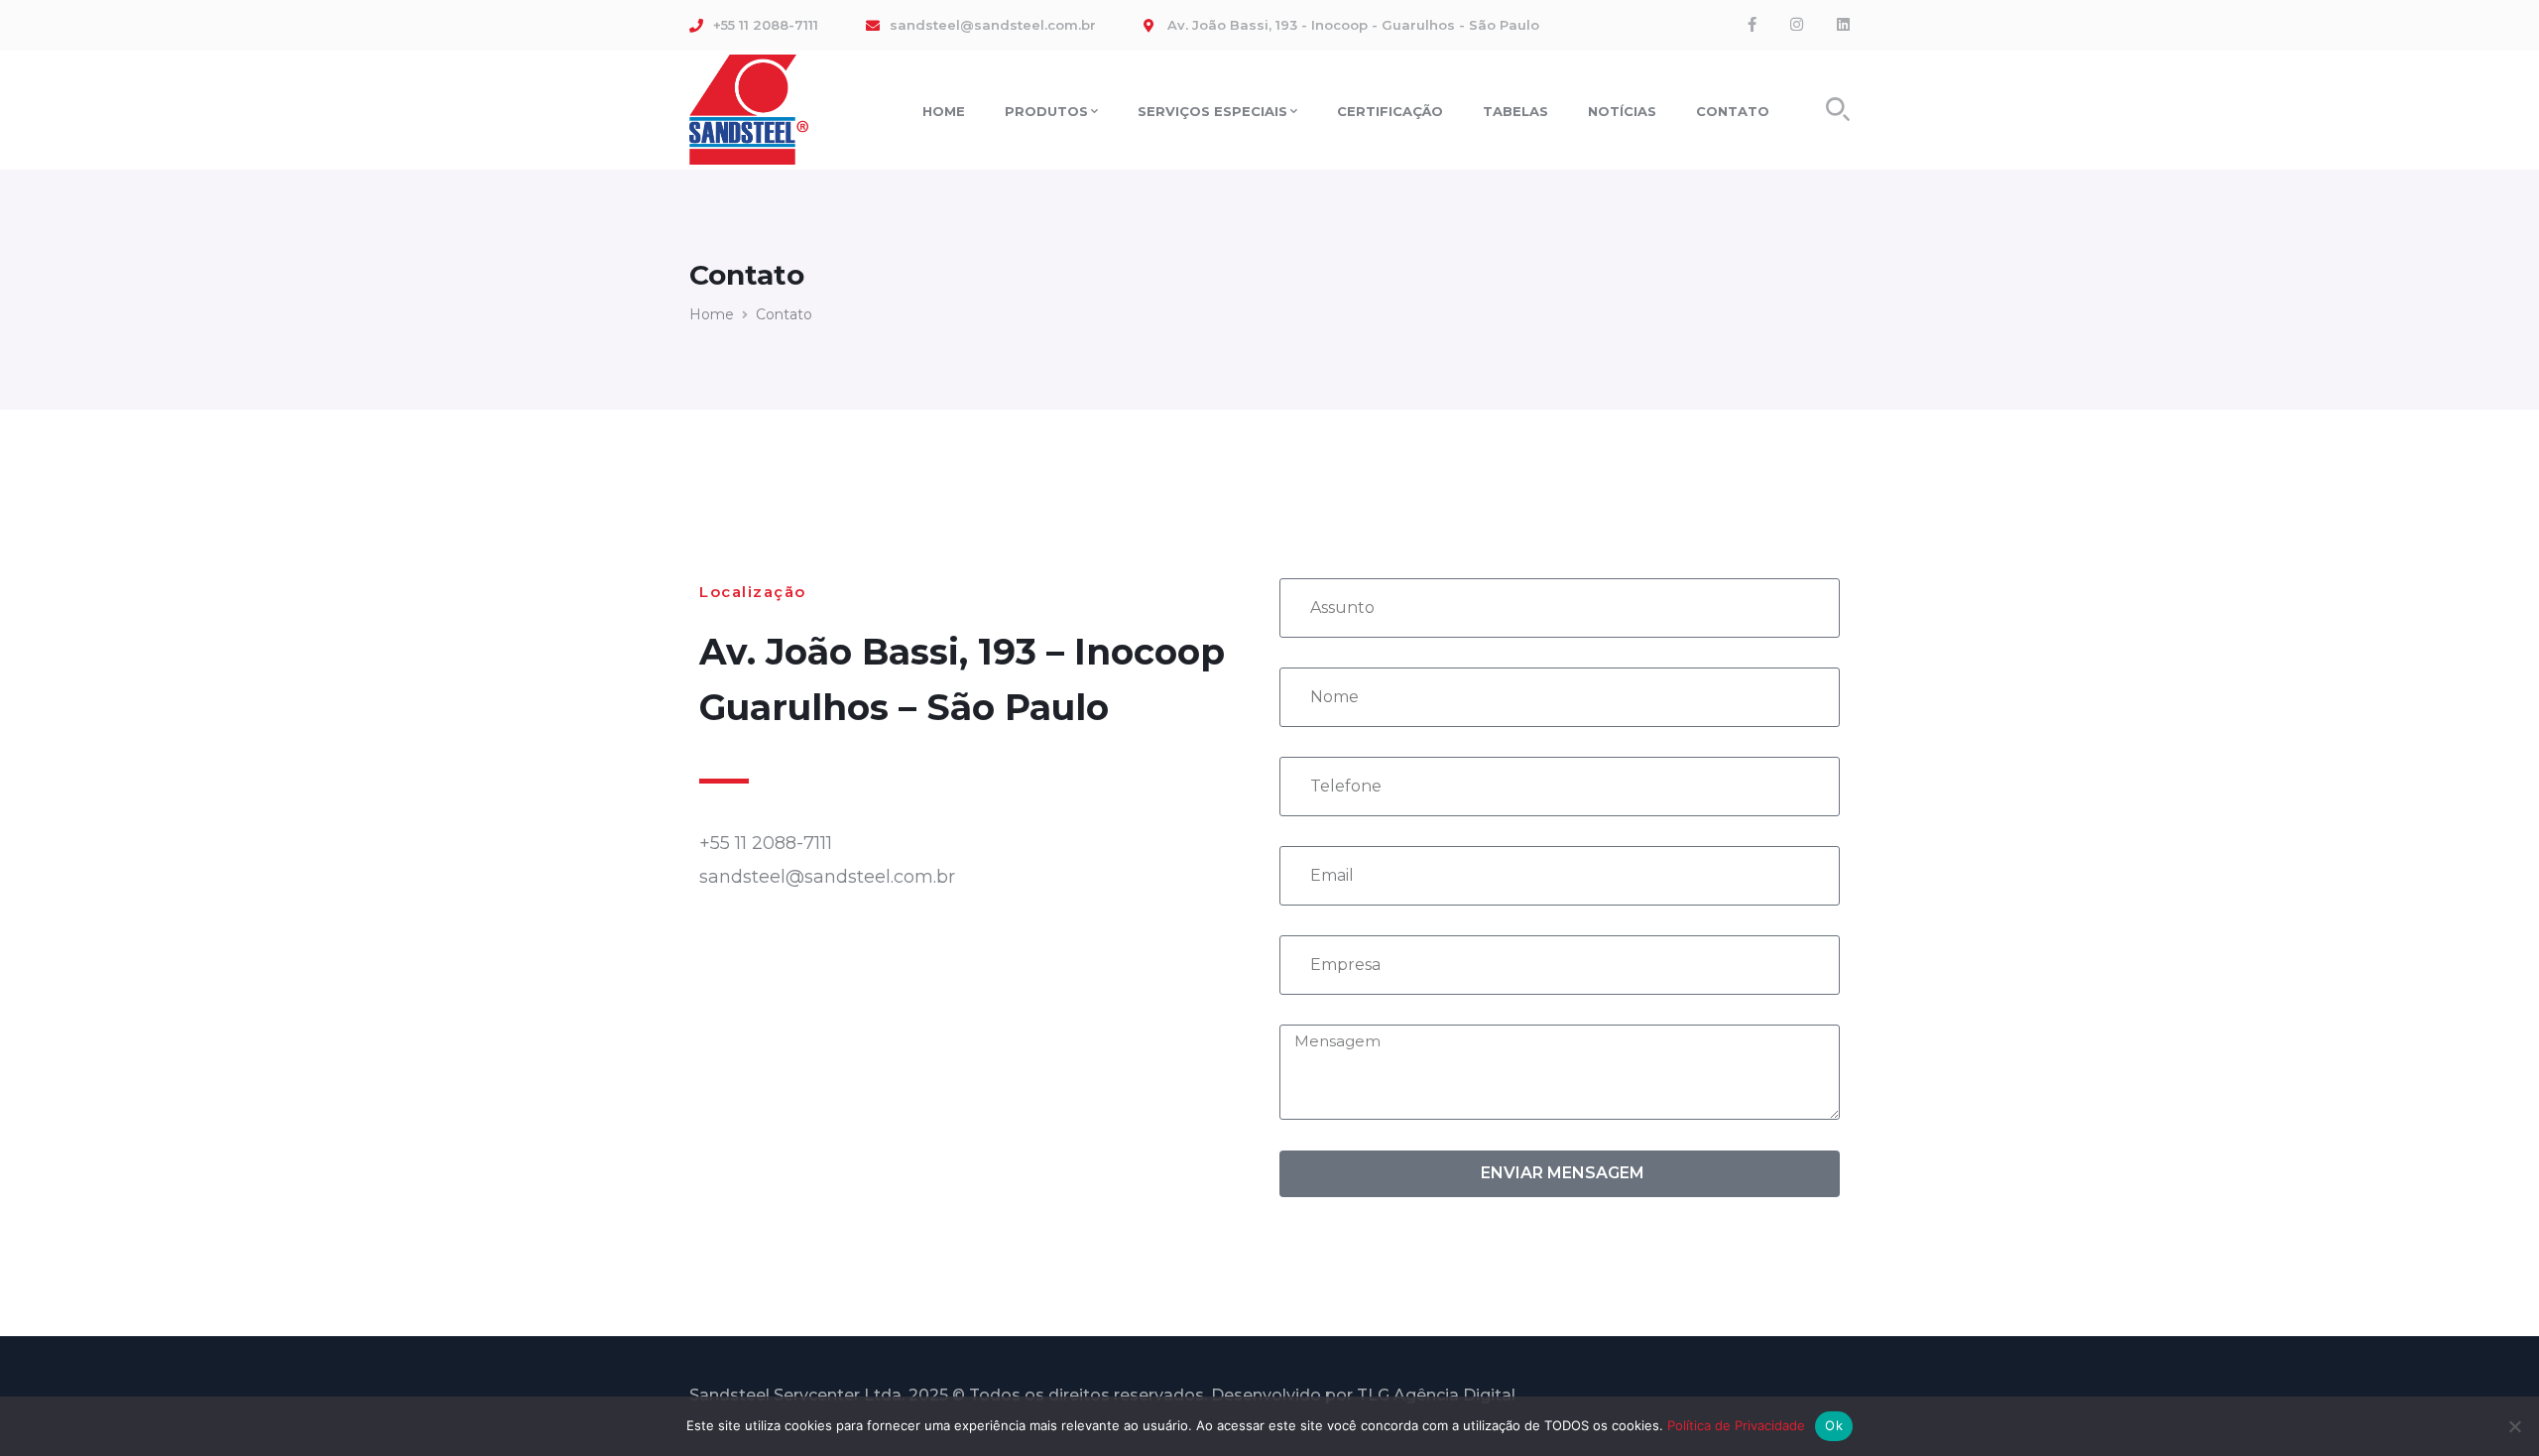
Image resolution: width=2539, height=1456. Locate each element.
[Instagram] (1797, 25)
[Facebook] (1752, 25)
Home (712, 314)
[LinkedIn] (1843, 25)
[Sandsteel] (749, 108)
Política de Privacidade (1736, 1425)
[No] (2514, 1426)
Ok (1834, 1425)
